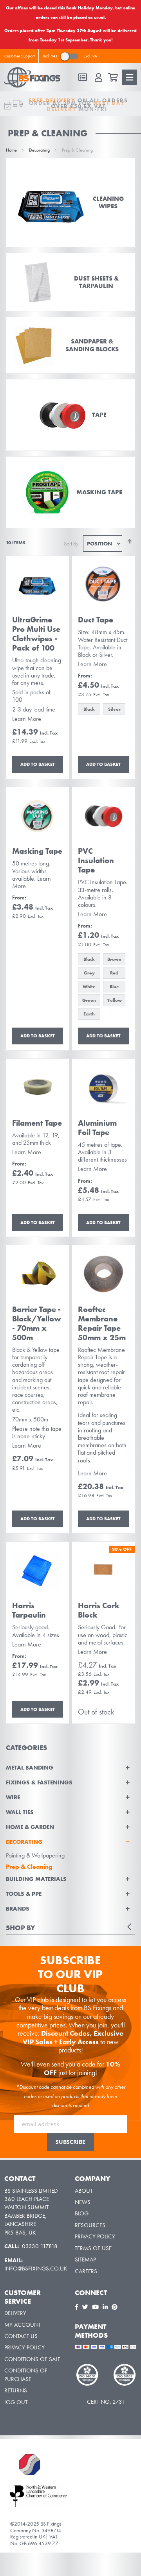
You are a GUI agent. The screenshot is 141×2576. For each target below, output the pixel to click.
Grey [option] (89, 973)
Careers (86, 2271)
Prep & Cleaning (29, 1867)
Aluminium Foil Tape (97, 1128)
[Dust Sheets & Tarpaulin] (70, 282)
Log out (16, 2402)
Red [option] (114, 973)
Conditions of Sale (32, 2359)
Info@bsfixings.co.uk (36, 2269)
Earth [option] (89, 1014)
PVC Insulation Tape (96, 860)
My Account (23, 2325)
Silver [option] (114, 709)
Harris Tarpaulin (29, 1610)
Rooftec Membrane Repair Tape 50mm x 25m (102, 1323)
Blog (82, 2213)
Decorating (40, 150)
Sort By (71, 543)
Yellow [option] (114, 1000)
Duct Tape (96, 620)
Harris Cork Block (99, 1610)
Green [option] (89, 1000)
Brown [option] (114, 959)
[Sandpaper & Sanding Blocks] (70, 345)
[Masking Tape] (70, 492)
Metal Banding (30, 1768)
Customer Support (19, 56)
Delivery (15, 2313)
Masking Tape (37, 851)
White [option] (89, 987)
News (83, 2202)
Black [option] (89, 709)
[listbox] (103, 710)
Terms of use (93, 2248)
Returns (16, 2390)
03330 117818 (41, 2246)
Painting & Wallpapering (35, 1855)
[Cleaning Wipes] (70, 203)
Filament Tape (37, 1123)
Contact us (21, 2336)
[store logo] (35, 77)
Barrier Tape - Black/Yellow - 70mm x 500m (37, 1323)
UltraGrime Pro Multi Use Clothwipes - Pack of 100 (36, 634)
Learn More (27, 719)
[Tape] (70, 415)
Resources (90, 2225)
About (84, 2191)
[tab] (70, 1838)
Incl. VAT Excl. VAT (71, 56)
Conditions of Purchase (26, 2375)
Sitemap (85, 2260)
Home (12, 150)
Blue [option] (114, 987)
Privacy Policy (95, 2236)
